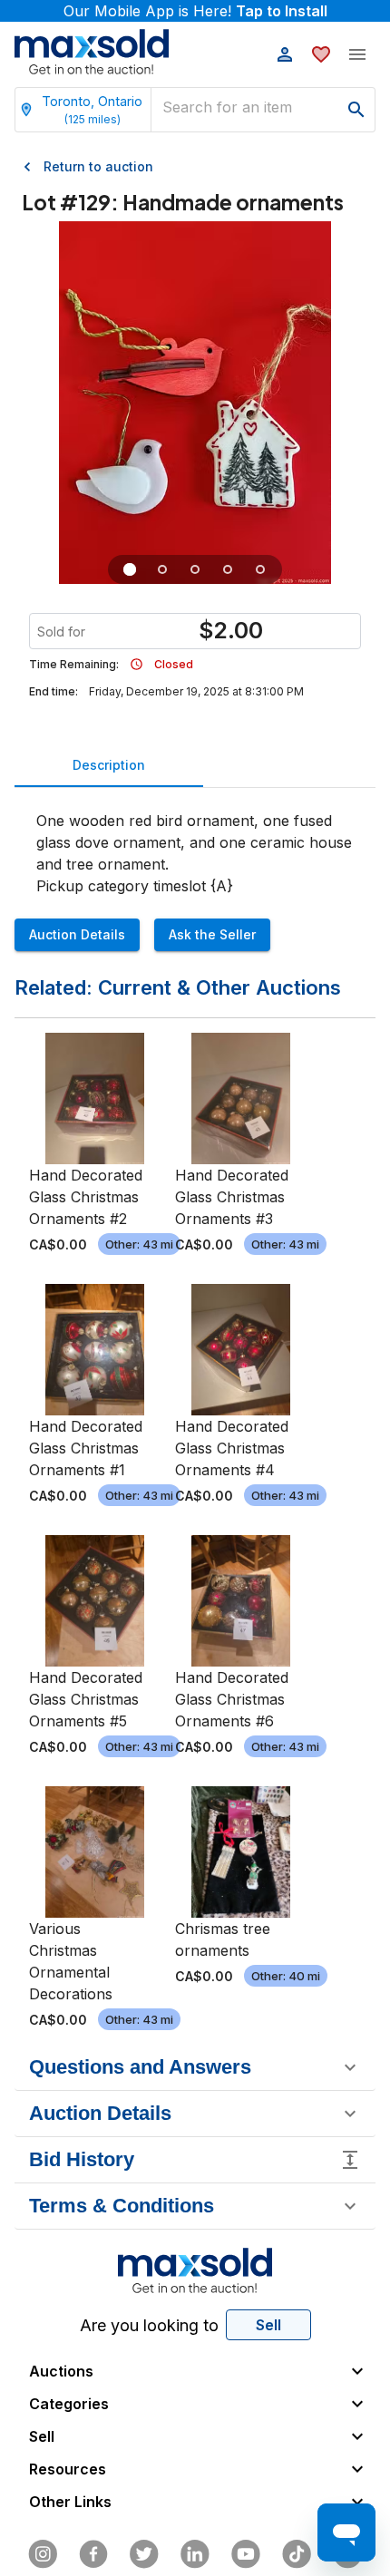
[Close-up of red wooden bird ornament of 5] (162, 569)
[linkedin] (195, 2554)
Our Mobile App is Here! (195, 11)
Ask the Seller (212, 934)
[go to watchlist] (321, 54)
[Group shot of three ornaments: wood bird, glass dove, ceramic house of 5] (130, 569)
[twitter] (144, 2554)
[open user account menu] (285, 54)
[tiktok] (297, 2554)
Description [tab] (109, 765)
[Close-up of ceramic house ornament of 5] (195, 569)
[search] (356, 110)
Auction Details (77, 934)
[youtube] (246, 2554)
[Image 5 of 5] (260, 569)
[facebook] (93, 2554)
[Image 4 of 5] (228, 569)
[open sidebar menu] (357, 54)
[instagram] (43, 2554)
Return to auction (98, 166)
